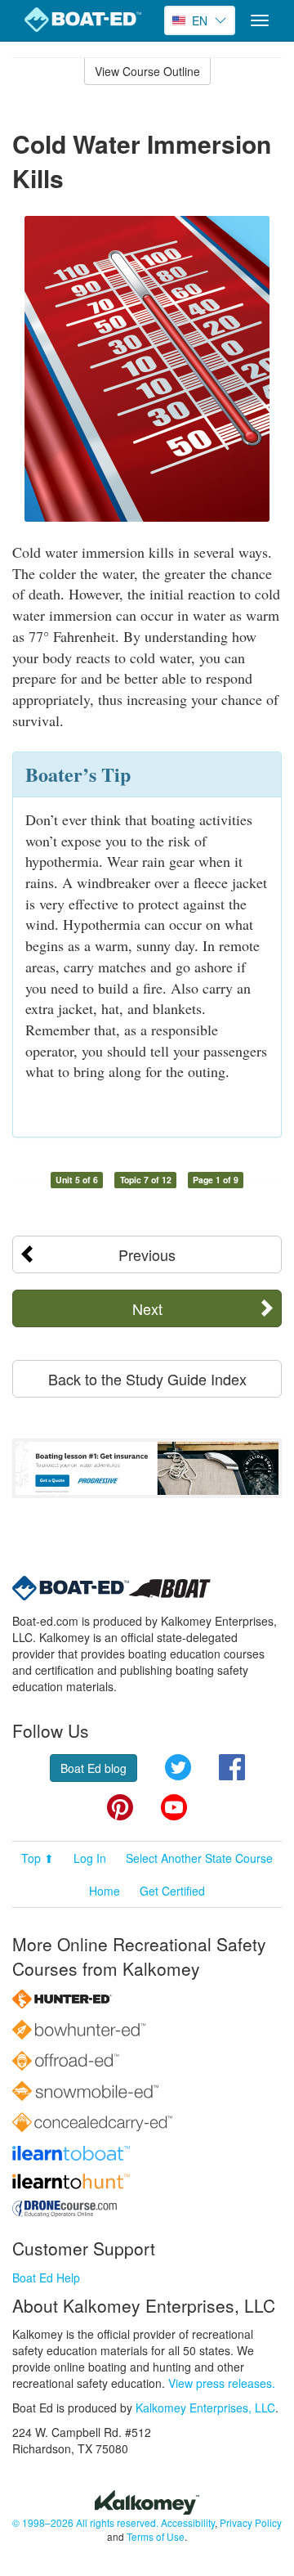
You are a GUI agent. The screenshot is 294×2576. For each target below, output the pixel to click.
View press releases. (222, 2383)
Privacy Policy (251, 2522)
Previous (147, 1254)
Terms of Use (156, 2536)
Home (105, 1891)
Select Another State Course (199, 1858)
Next (147, 1308)
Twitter (178, 1767)
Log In (90, 1858)
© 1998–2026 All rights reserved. (85, 2522)
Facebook (232, 1767)
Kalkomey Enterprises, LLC (205, 2408)
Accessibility (188, 2522)
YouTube (174, 1807)
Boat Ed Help (46, 2278)
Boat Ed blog (94, 1768)
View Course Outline (147, 71)
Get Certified (172, 1891)
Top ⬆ (38, 1858)
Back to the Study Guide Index (147, 1379)
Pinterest (120, 1807)
